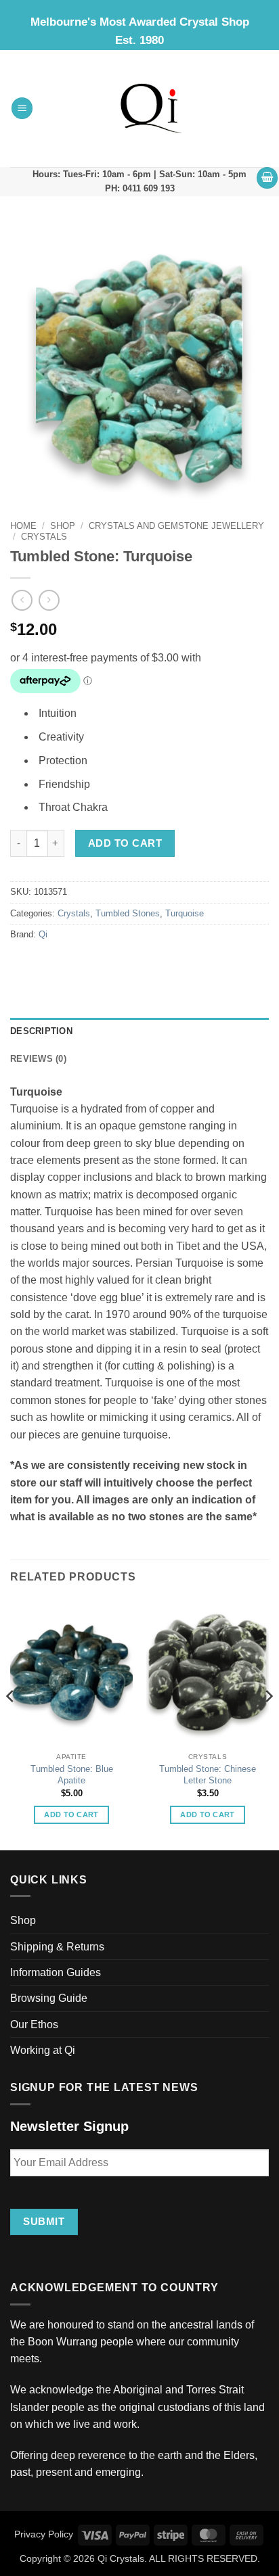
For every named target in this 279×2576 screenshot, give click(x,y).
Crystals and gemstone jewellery (176, 526)
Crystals (44, 537)
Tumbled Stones (128, 914)
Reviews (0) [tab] (38, 1059)
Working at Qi (43, 2050)
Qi (43, 935)
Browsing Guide (49, 1998)
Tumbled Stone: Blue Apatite (72, 1775)
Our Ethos (34, 2024)
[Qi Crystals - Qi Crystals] (151, 108)
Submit (44, 2221)
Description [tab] (41, 1031)
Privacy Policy (44, 2534)
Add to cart (125, 843)
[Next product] (22, 600)
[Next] (268, 1723)
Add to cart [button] (71, 1814)
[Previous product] (49, 600)
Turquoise (185, 914)
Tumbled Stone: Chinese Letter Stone (208, 1775)
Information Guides (56, 1972)
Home (23, 526)
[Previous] (11, 1723)
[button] (22, 108)
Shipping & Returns (57, 1947)
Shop (63, 526)
